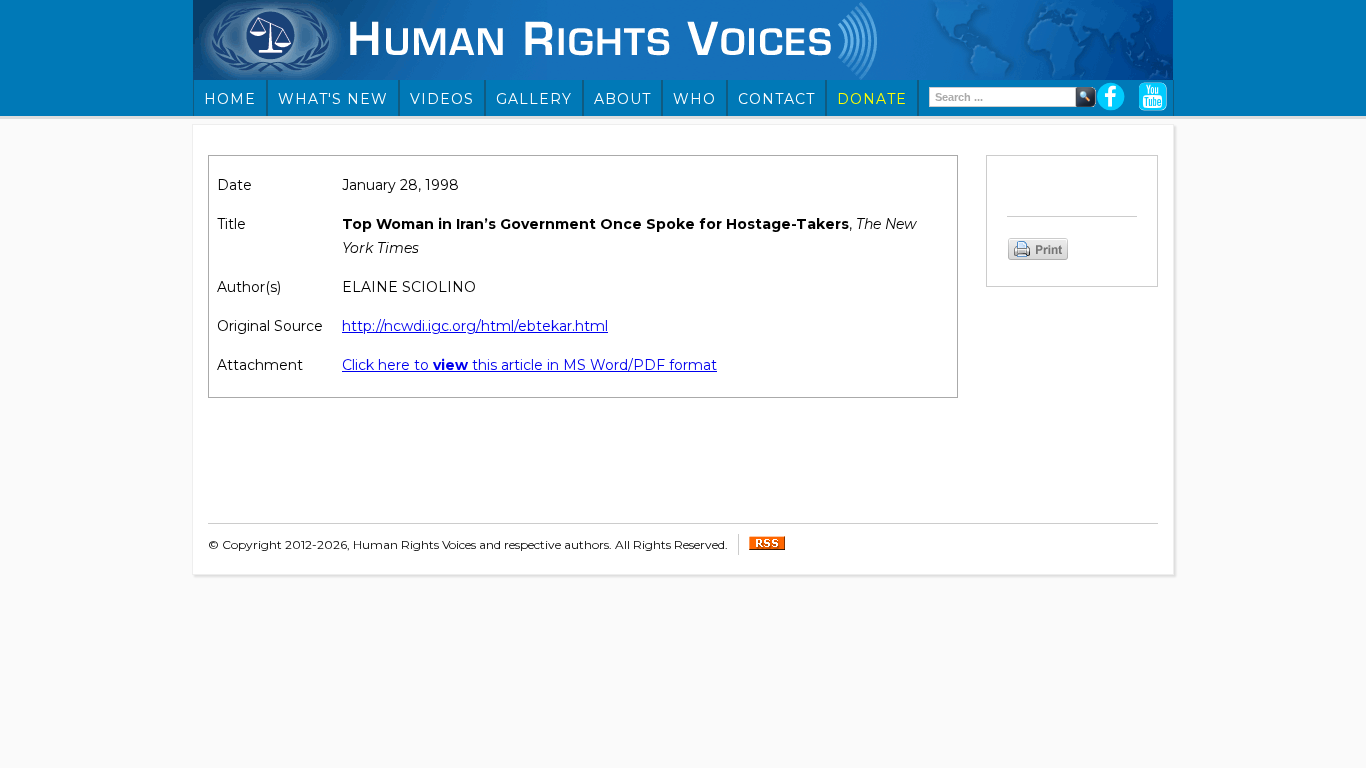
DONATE (872, 99)
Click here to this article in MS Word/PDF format (529, 365)
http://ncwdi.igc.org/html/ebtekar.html (475, 326)
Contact (776, 99)
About (622, 99)
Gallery (534, 99)
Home (230, 99)
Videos (442, 99)
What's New (333, 99)
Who (694, 99)
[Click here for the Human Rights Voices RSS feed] (767, 545)
